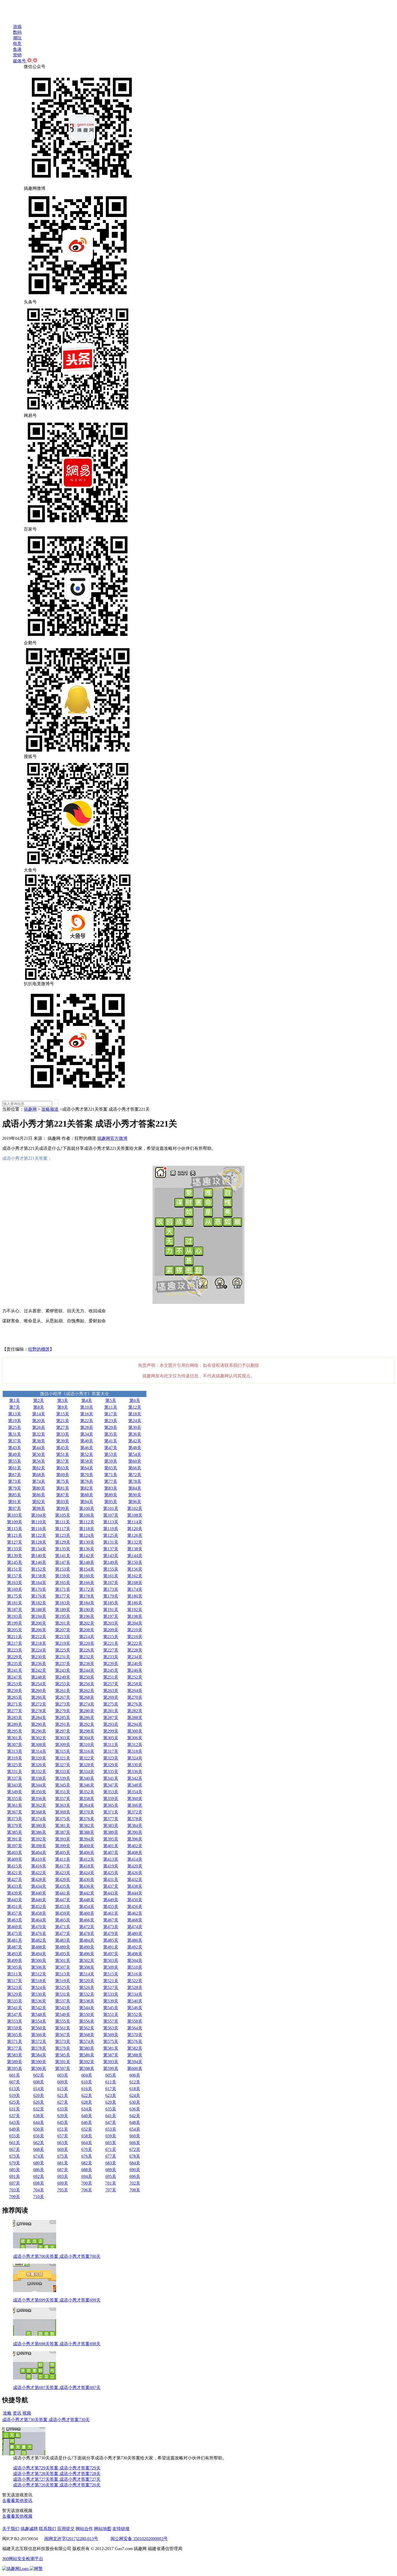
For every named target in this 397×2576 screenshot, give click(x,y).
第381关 (63, 1826)
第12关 (135, 1407)
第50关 (39, 1454)
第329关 (111, 1765)
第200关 (39, 1623)
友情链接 (121, 2529)
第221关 (111, 1643)
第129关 (63, 1542)
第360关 (135, 1799)
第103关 (15, 1515)
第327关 (63, 1765)
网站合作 (84, 2529)
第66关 (135, 1468)
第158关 (39, 1576)
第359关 (111, 1799)
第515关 (111, 1974)
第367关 (15, 1812)
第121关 (15, 1535)
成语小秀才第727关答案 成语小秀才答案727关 (57, 2479)
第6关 (135, 1400)
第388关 (87, 1832)
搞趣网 (30, 1109)
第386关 (39, 1832)
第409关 (15, 1859)
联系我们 (48, 2529)
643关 (15, 2122)
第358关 (87, 1799)
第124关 (87, 1535)
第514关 (87, 1974)
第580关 (87, 2048)
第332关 (39, 1772)
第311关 (111, 1745)
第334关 (87, 1772)
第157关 (15, 1576)
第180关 (135, 1596)
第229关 (15, 1657)
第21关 (63, 1421)
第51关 (63, 1454)
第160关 (87, 1576)
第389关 (111, 1832)
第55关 (15, 1461)
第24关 (135, 1421)
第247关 (15, 1677)
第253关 (15, 1684)
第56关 (39, 1461)
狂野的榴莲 (39, 1349)
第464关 (39, 1920)
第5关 (111, 1400)
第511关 (15, 1974)
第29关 (111, 1427)
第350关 (39, 1792)
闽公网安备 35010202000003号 (139, 2539)
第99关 (63, 1508)
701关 (111, 2183)
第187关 (15, 1610)
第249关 (63, 1677)
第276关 (135, 1704)
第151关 (15, 1569)
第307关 (15, 1745)
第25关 (15, 1427)
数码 (17, 32)
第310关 (87, 1745)
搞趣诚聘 (29, 2529)
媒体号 (20, 61)
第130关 (87, 1542)
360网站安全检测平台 (23, 2559)
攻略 (7, 2413)
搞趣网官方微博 (112, 1138)
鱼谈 (17, 49)
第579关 (63, 2048)
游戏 (17, 27)
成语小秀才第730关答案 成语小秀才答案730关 (46, 2420)
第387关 (63, 1832)
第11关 (111, 1407)
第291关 (63, 1724)
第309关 (63, 1745)
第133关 (15, 1549)
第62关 (39, 1468)
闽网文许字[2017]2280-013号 (71, 2539)
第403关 (15, 1853)
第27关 (63, 1427)
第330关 (135, 1765)
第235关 (15, 1664)
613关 (15, 2089)
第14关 (39, 1414)
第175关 (15, 1596)
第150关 (135, 1562)
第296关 (39, 1731)
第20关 (39, 1421)
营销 (17, 55)
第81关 (63, 1488)
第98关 (39, 1508)
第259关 (15, 1691)
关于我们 (11, 2529)
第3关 (63, 1400)
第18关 (135, 1414)
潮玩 (17, 38)
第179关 (111, 1596)
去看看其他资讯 (17, 2501)
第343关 (15, 1785)
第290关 (39, 1724)
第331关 (15, 1772)
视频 (27, 2413)
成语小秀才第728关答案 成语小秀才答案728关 (57, 2474)
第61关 (15, 1468)
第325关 (15, 1765)
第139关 (15, 1556)
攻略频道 (50, 1109)
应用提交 (66, 2529)
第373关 (15, 1819)
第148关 (87, 1562)
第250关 (87, 1677)
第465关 (63, 1920)
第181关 (15, 1603)
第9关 (63, 1407)
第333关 (63, 1772)
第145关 (15, 1562)
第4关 (87, 1400)
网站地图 (103, 2529)
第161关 (111, 1576)
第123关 (63, 1535)
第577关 (15, 2048)
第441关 (63, 1893)
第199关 (15, 1623)
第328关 (87, 1765)
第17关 (111, 1414)
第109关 (15, 1522)
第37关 (15, 1441)
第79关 (15, 1488)
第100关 (87, 1508)
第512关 (39, 1974)
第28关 (87, 1427)
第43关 (15, 1448)
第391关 (15, 1839)
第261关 (63, 1691)
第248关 (39, 1677)
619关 (15, 2095)
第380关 (39, 1826)
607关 (15, 2082)
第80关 (39, 1488)
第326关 (39, 1765)
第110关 (39, 1522)
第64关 (87, 1468)
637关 (15, 2116)
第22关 (87, 1421)
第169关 (15, 1589)
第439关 (15, 1893)
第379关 (15, 1826)
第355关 (15, 1799)
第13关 (15, 1414)
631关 (15, 2109)
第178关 (87, 1596)
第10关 (87, 1407)
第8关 (39, 1407)
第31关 (15, 1434)
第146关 (39, 1562)
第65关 (111, 1468)
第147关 (63, 1562)
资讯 (17, 2413)
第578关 (39, 2048)
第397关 (15, 1846)
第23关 (111, 1421)
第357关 (63, 1799)
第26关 (39, 1427)
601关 (15, 2075)
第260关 (39, 1691)
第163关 (15, 1583)
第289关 (15, 1724)
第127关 (15, 1542)
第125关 (111, 1535)
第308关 (39, 1745)
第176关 (39, 1596)
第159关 (63, 1576)
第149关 (111, 1562)
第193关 (15, 1616)
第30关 (135, 1427)
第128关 (39, 1542)
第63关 (63, 1468)
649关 (15, 2129)
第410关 (39, 1859)
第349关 (15, 1792)
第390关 (135, 1832)
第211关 (15, 1637)
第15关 (63, 1414)
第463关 (15, 1920)
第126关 (135, 1535)
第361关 (15, 1805)
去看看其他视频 (17, 2516)
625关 (15, 2102)
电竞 (17, 44)
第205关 (15, 1630)
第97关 (15, 1508)
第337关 (15, 1778)
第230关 (39, 1657)
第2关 (39, 1400)
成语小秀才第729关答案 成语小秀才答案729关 (57, 2468)
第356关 (39, 1799)
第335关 (111, 1772)
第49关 (15, 1454)
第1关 (15, 1400)
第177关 (63, 1596)
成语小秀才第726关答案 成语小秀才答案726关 (57, 2485)
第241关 (15, 1670)
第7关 (15, 1407)
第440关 (39, 1893)
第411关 (63, 1859)
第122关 (39, 1535)
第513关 (63, 1974)
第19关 (15, 1421)
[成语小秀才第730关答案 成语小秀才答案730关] (24, 2454)
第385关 (15, 1832)
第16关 (87, 1414)
